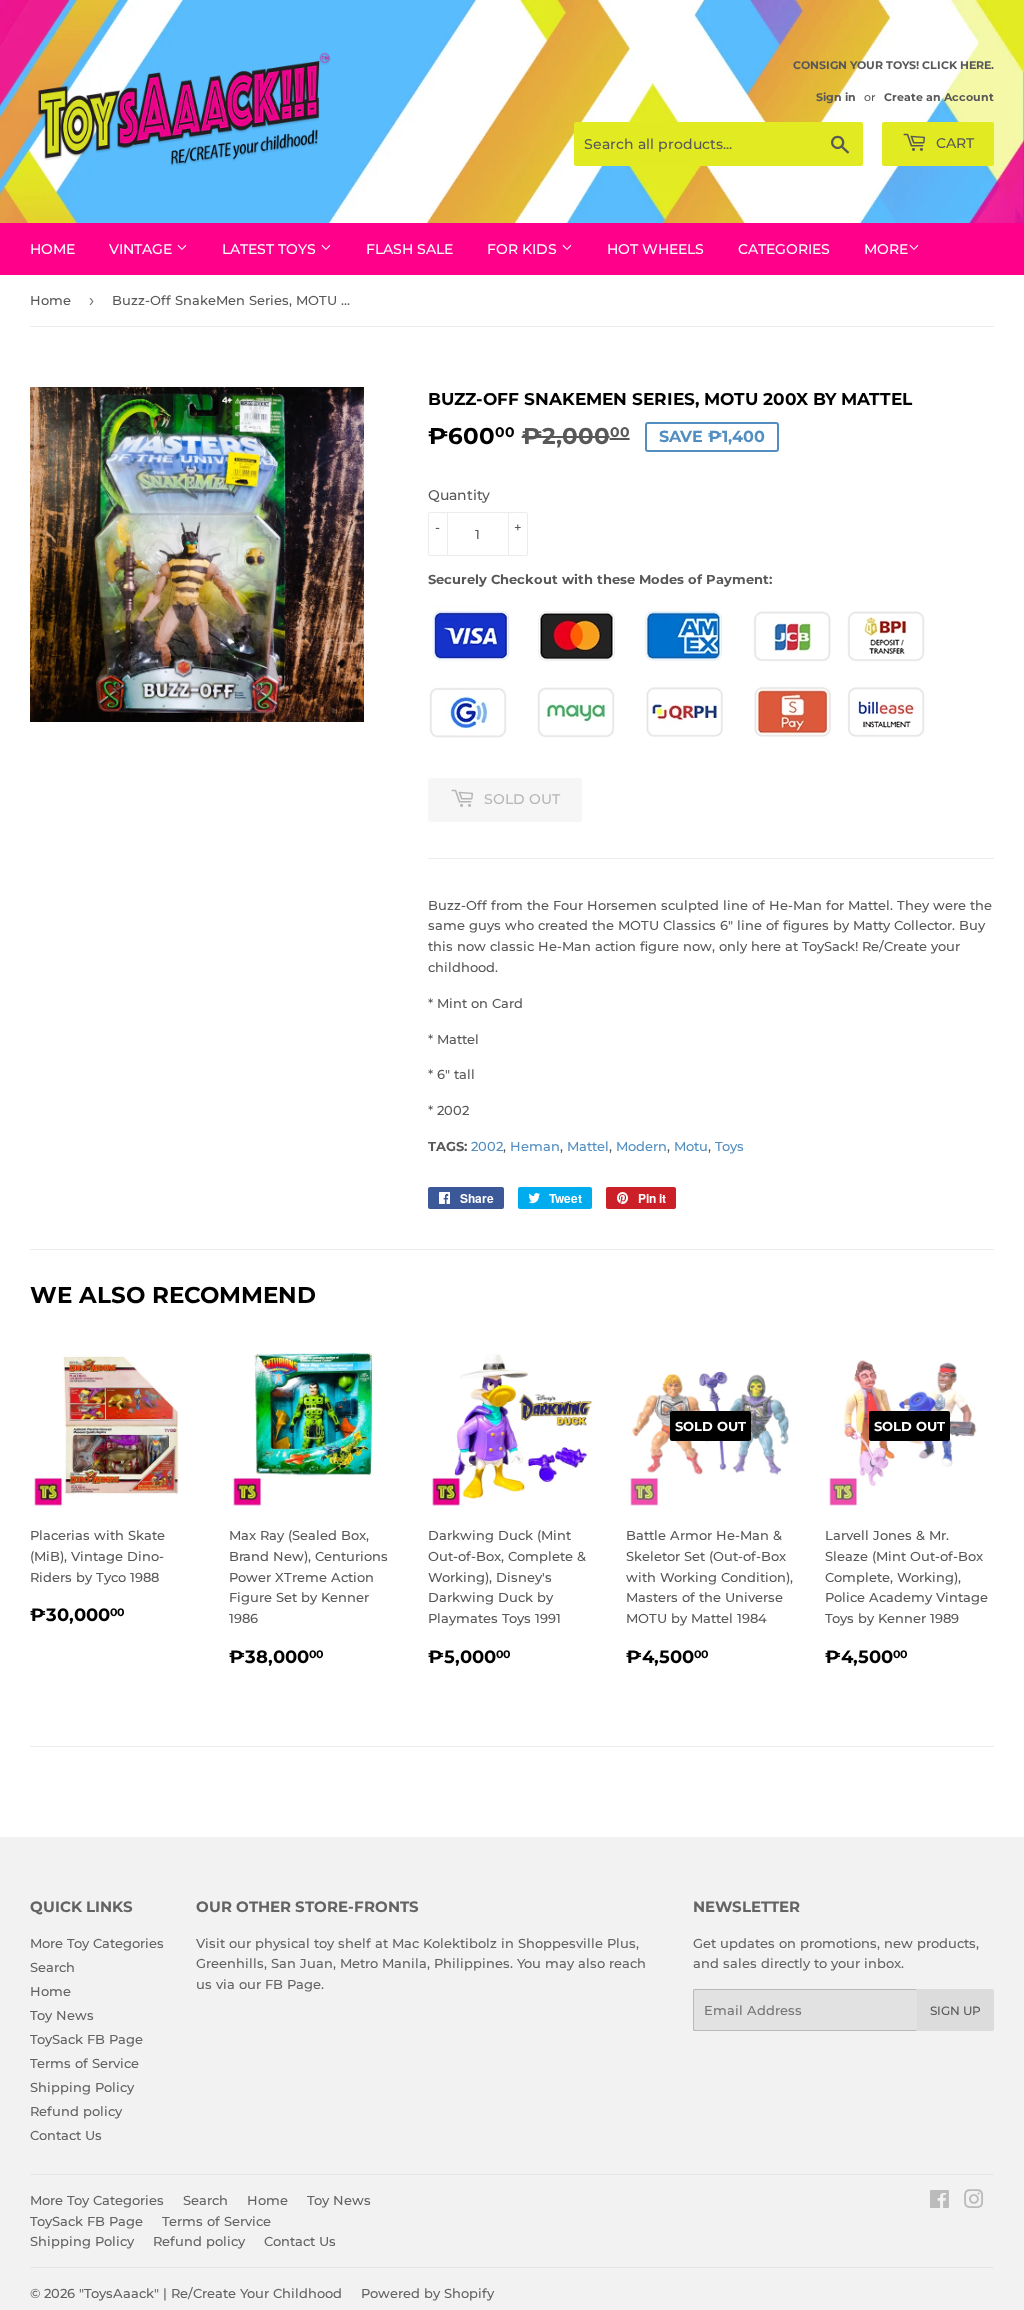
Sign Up (955, 2010)
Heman (535, 1146)
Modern (641, 1146)
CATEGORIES (784, 249)
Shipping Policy (82, 2087)
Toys (729, 1146)
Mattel (588, 1146)
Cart (953, 143)
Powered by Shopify (427, 2293)
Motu (691, 1146)
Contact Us (66, 2135)
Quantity (459, 495)
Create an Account (939, 97)
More (886, 249)
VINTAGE (142, 249)
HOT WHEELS (655, 249)
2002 (487, 1146)
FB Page (293, 1984)
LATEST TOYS (271, 249)
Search (52, 1967)
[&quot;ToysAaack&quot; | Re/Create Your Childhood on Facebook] (939, 2202)
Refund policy (76, 2111)
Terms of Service (84, 2063)
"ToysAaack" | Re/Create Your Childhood (210, 2293)
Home (52, 249)
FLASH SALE (409, 249)
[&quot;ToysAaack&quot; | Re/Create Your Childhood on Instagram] (974, 2202)
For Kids (524, 249)
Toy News (62, 2015)
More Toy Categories (97, 1943)
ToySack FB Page (86, 2039)
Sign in (836, 97)
